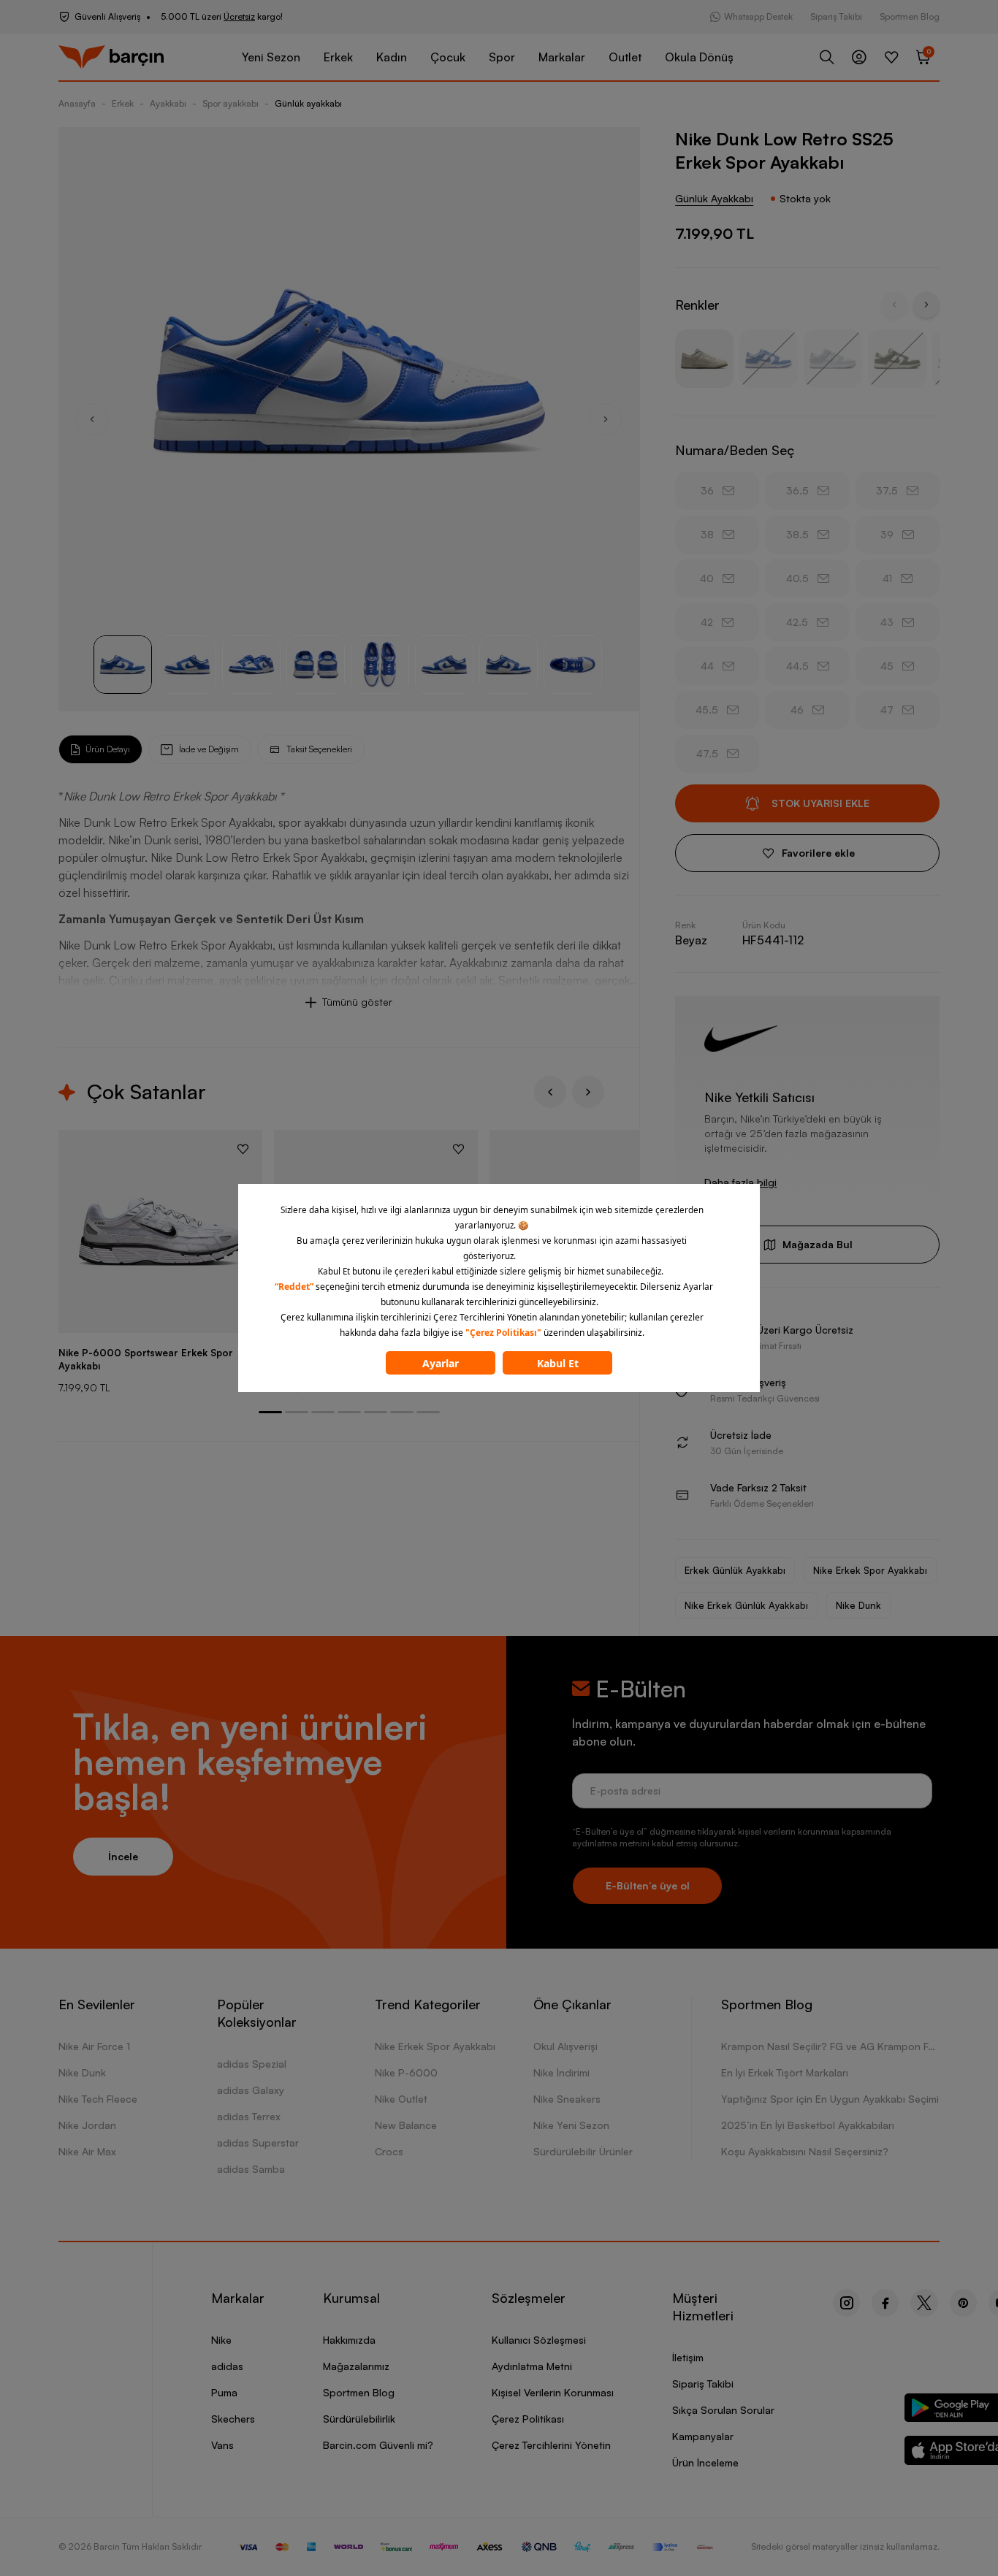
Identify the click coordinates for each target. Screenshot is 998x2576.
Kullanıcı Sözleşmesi (539, 2340)
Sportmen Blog (910, 16)
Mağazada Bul (818, 1244)
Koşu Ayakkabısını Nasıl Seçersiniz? (805, 2151)
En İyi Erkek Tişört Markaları (785, 2072)
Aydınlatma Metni (532, 2366)
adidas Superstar (258, 2143)
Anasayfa (77, 103)
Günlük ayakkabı (308, 103)
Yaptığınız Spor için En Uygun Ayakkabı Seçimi (830, 2099)
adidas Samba (251, 2169)
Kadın (392, 57)
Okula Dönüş (699, 57)
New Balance (406, 2125)
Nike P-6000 (406, 2072)
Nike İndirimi (561, 2072)
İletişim (688, 2357)
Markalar (562, 57)
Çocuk (448, 57)
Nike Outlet (401, 2099)
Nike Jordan (87, 2125)
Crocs (389, 2151)
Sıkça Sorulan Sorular (723, 2410)
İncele (123, 1856)
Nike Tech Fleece (98, 2099)
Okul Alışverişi (565, 2046)
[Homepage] (111, 57)
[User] (859, 57)
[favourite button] (243, 1149)
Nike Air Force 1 (94, 2046)
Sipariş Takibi (836, 16)
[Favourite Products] (891, 57)
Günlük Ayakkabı (714, 198)
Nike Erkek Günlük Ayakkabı (746, 1605)
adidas (227, 2366)
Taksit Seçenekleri (319, 749)
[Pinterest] (963, 2303)
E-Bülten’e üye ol (648, 1885)
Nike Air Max (87, 2151)
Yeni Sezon (271, 57)
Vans (222, 2445)
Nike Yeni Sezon (571, 2125)
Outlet (625, 57)
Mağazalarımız (356, 2366)
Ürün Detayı (108, 749)
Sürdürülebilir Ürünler (583, 2151)
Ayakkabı (168, 103)
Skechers (233, 2419)
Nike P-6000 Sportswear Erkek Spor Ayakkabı (146, 1359)
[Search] (827, 57)
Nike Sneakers (567, 2099)
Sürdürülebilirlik (359, 2419)
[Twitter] (924, 2303)
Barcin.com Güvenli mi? (378, 2445)
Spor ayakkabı (231, 103)
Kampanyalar (703, 2436)
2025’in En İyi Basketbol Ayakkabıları (808, 2125)
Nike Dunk (858, 1605)
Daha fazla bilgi (740, 1182)
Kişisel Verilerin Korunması (553, 2392)
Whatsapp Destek (758, 16)
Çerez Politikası (528, 2419)
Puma (224, 2392)
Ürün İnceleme (705, 2462)
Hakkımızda (349, 2340)
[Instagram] (846, 2303)
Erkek (338, 57)
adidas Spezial (252, 2064)
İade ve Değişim (209, 749)
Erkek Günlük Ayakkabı (735, 1570)
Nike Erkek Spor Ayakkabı (870, 1570)
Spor (502, 57)
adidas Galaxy (251, 2090)
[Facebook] (885, 2303)
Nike (221, 2340)
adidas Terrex (249, 2116)
